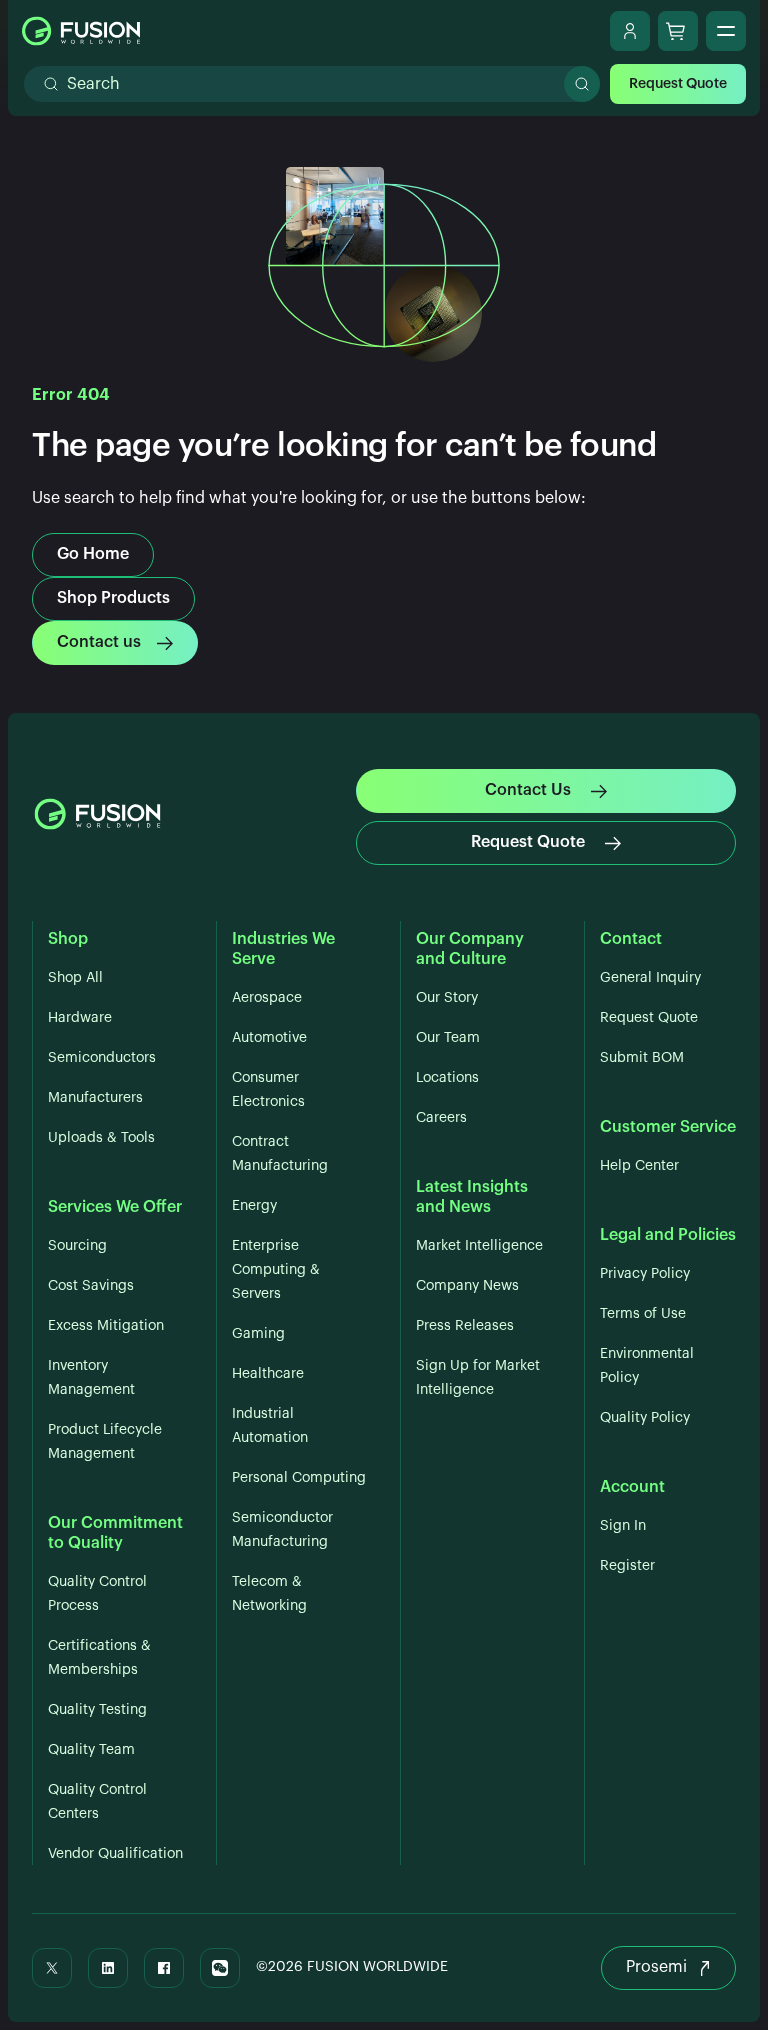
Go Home (93, 554)
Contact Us (528, 790)
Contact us (99, 642)
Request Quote (678, 84)
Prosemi (656, 1967)
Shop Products (113, 598)
